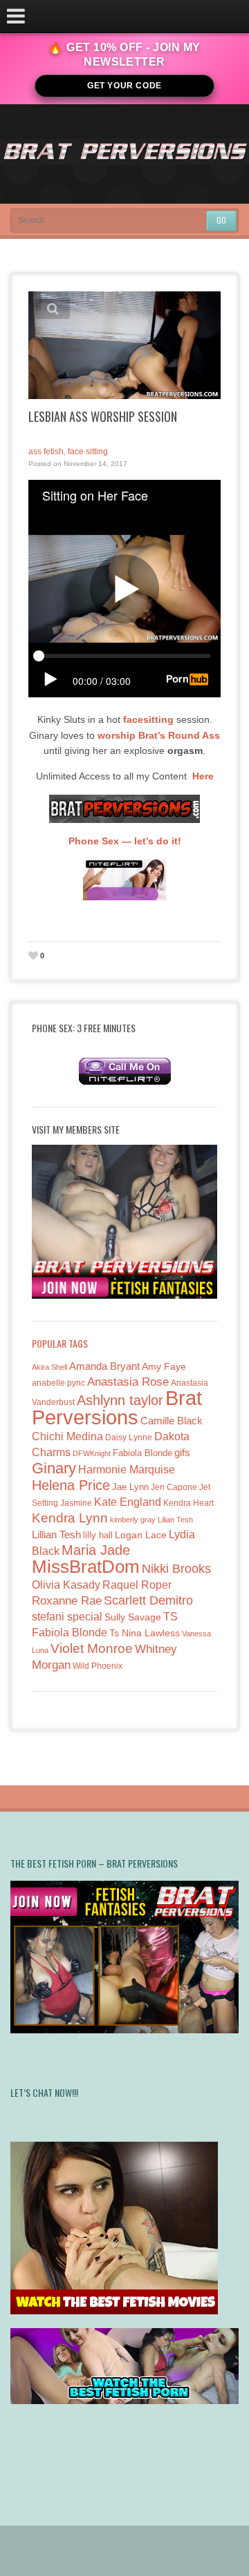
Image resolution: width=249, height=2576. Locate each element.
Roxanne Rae (67, 1601)
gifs (182, 1452)
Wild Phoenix (98, 1666)
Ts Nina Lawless (145, 1633)
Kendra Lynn (70, 1518)
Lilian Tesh (175, 1520)
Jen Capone (174, 1487)
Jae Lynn (130, 1487)
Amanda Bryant (104, 1366)
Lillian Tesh (56, 1534)
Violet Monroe (92, 1648)
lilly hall (98, 1535)
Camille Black (172, 1421)
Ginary (54, 1468)
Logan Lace (141, 1535)
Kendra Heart (188, 1503)
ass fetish (46, 452)
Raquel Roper (137, 1585)
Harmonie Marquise (127, 1470)
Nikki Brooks (176, 1569)
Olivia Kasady (66, 1585)
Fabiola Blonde (142, 1453)
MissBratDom (86, 1567)
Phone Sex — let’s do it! (125, 841)
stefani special (67, 1617)
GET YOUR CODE (124, 86)
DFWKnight (92, 1453)
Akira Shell (49, 1367)
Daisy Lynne (129, 1437)
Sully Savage (133, 1617)
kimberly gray (133, 1520)
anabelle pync (58, 1383)
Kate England (128, 1502)
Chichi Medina (67, 1436)
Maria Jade (96, 1550)
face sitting (88, 452)
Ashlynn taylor (120, 1400)
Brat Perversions (117, 1407)
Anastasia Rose (128, 1382)
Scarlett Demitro (148, 1600)
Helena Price (71, 1485)
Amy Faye (164, 1366)
